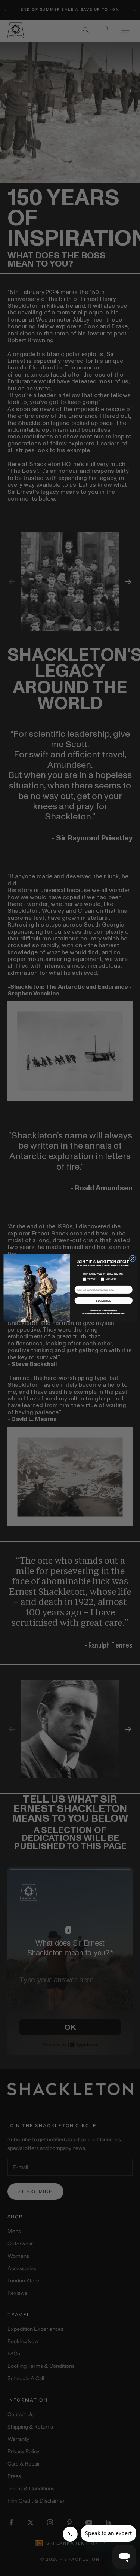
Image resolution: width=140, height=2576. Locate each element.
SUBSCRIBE (103, 1301)
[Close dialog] (133, 1258)
